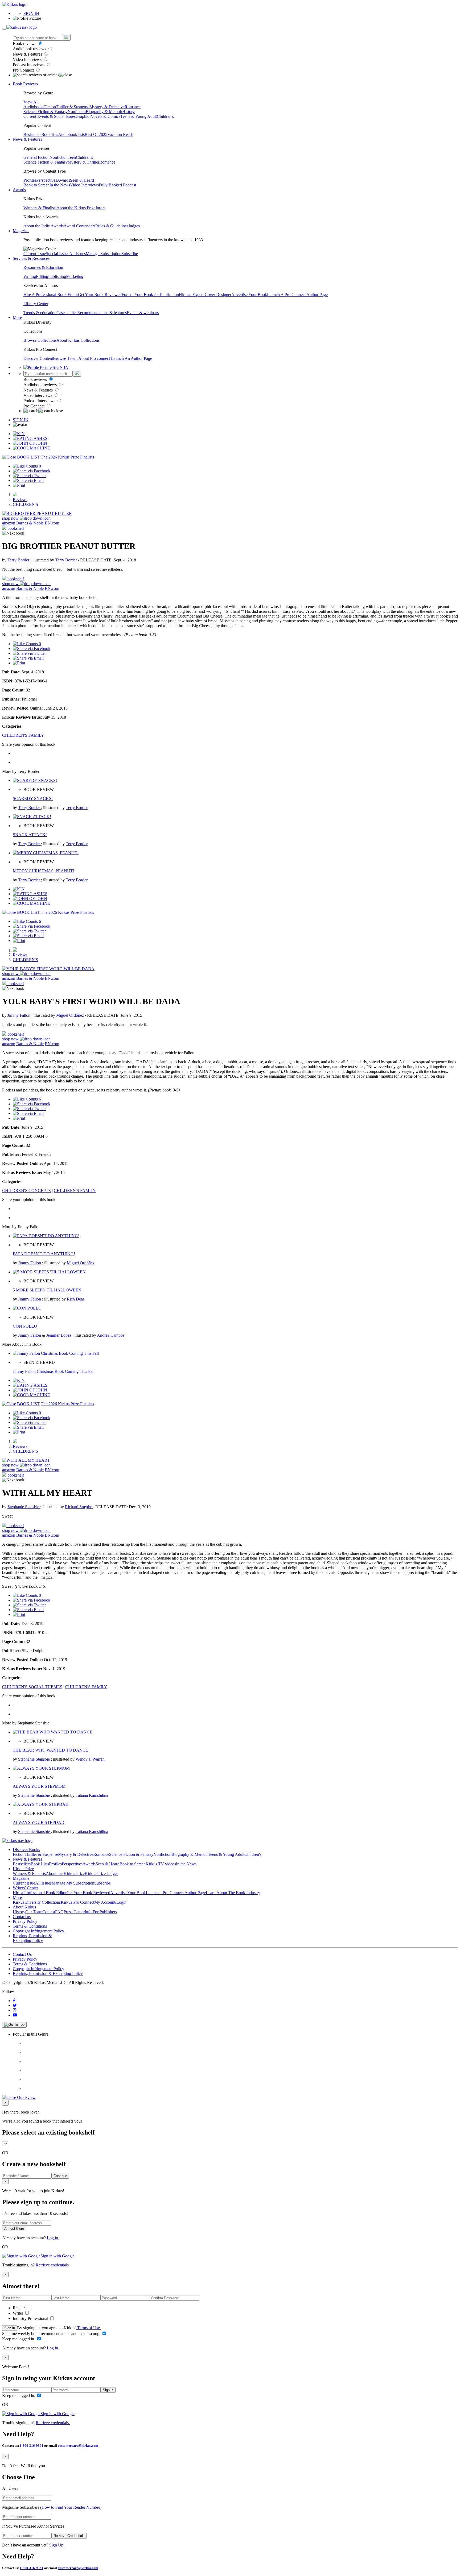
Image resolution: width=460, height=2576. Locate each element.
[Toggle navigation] (4, 29)
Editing (42, 276)
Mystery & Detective (107, 107)
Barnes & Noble (30, 523)
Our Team (34, 1912)
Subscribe (130, 254)
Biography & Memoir (104, 112)
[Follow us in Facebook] (14, 2001)
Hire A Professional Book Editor (51, 295)
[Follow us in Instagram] (15, 2010)
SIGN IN (31, 13)
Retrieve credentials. (53, 2265)
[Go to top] (14, 2025)
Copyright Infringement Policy (38, 1931)
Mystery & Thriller (83, 162)
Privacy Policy (25, 1921)
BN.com (52, 523)
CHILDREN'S (25, 504)
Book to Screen (36, 185)
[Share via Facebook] (32, 471)
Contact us (22, 1917)
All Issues (77, 254)
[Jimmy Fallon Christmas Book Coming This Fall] (56, 1353)
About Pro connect (95, 358)
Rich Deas (76, 1299)
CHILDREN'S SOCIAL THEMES (32, 1687)
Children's (165, 116)
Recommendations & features (102, 313)
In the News (60, 185)
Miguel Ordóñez (71, 1015)
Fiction (50, 107)
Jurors (100, 208)
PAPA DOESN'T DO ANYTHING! (44, 1254)
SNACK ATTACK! (30, 835)
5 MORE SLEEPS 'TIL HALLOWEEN (47, 1290)
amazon (9, 523)
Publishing (57, 276)
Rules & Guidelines (112, 226)
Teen (72, 157)
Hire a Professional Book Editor (40, 1893)
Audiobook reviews (30, 49)
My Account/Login (110, 1902)
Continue (60, 2176)
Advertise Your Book (249, 295)
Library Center (36, 304)
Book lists (50, 134)
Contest (49, 1912)
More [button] (17, 317)
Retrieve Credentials (69, 2536)
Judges (134, 226)
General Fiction (36, 157)
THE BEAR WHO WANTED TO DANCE (50, 1750)
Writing (30, 276)
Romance (133, 107)
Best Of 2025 (96, 134)
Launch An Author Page (132, 358)
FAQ (59, 1912)
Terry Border (19, 560)
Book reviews (25, 43)
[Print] (19, 485)
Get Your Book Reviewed (100, 295)
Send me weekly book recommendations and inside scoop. (52, 2334)
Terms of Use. (89, 2328)
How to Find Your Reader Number (71, 2507)
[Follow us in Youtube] (15, 2015)
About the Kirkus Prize (76, 208)
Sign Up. (57, 2545)
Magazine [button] (21, 231)
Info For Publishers (101, 1912)
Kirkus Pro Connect (77, 1902)
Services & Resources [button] (31, 258)
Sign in (10, 2328)
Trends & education (40, 313)
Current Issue (35, 254)
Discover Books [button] (26, 1850)
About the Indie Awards (44, 226)
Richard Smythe (79, 1507)
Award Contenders (79, 226)
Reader (19, 2308)
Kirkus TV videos (161, 1864)
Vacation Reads (120, 134)
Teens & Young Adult (139, 116)
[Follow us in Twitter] (15, 2005)
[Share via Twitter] (29, 476)
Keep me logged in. (19, 2339)
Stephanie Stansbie (24, 1507)
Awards (63, 180)
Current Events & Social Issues (50, 116)
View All (31, 102)
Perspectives (47, 180)
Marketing (75, 276)
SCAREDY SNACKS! (33, 799)
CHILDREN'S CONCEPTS (26, 1191)
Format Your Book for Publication (150, 295)
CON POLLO (25, 1326)
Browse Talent (66, 358)
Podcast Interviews (29, 65)
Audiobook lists (71, 134)
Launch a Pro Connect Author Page (176, 1893)
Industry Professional (31, 2318)
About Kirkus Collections (78, 340)
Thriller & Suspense (73, 107)
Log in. (53, 2238)
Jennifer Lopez (59, 1335)
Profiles (30, 180)
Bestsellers (32, 134)
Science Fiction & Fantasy (46, 112)
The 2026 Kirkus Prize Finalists (67, 457)
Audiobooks (34, 107)
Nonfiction (77, 112)
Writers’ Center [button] (25, 1888)
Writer (19, 2313)
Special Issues (57, 254)
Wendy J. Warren (90, 1759)
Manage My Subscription (73, 1883)
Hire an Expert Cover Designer (205, 295)
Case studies (67, 313)
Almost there (14, 2229)
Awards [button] (19, 190)
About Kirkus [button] (24, 1907)
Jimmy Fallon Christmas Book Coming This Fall (54, 1371)
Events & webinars (143, 313)
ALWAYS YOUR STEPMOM (39, 1786)
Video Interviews (28, 59)
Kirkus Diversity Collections (37, 1902)
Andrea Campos (111, 1335)
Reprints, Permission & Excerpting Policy (32, 1938)
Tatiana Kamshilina (92, 1795)
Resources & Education (43, 267)
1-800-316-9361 (32, 2446)
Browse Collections (40, 340)
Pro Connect (24, 70)
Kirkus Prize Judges (101, 1873)
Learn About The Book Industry (233, 1893)
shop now (11, 518)
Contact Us (22, 1954)
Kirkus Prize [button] (23, 1869)
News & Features (28, 54)
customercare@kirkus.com (78, 2446)
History (128, 112)
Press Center (74, 1912)
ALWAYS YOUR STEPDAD (39, 1822)
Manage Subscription (104, 254)
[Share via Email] (28, 480)
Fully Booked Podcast (117, 185)
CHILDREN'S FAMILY (23, 735)
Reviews (20, 500)
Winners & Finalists (40, 208)
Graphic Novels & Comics (98, 116)
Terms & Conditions (30, 1926)
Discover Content (38, 358)
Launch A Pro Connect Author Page (297, 295)
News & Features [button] (27, 139)
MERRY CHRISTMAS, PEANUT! (44, 871)
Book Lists (40, 1864)
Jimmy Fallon (19, 1015)
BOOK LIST (28, 457)
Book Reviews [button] (25, 84)
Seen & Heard (82, 180)
